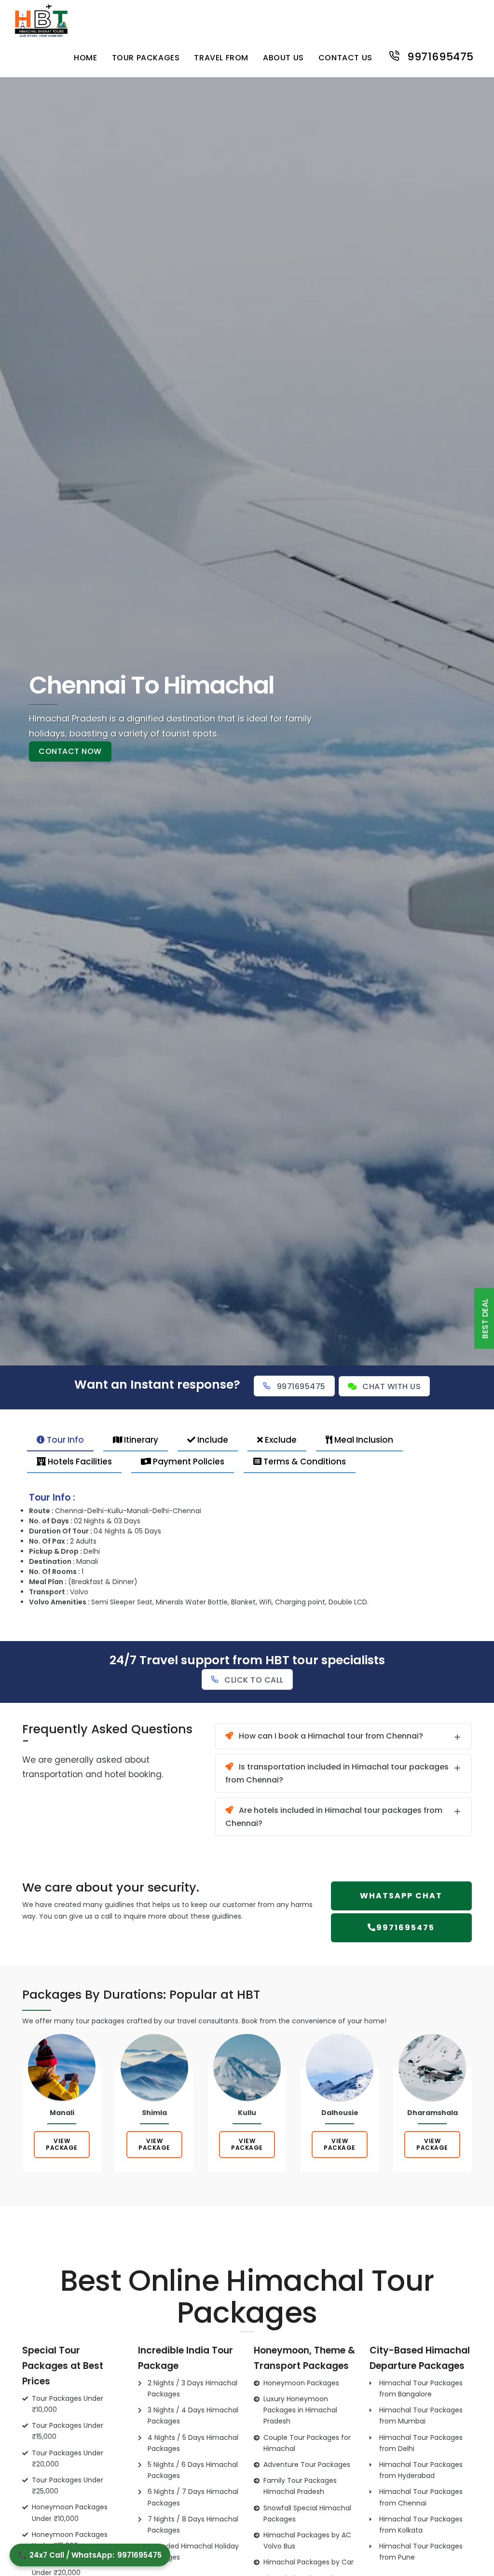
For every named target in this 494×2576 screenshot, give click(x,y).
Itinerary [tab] (140, 1440)
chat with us (391, 1386)
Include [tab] (212, 1440)
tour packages (146, 58)
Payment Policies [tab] (188, 1462)
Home (85, 58)
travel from (221, 58)
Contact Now (70, 751)
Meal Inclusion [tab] (363, 1440)
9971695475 (439, 56)
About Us (283, 58)
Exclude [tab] (280, 1440)
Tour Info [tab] (64, 1440)
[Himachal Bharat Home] (41, 19)
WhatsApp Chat (401, 1896)
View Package (62, 2144)
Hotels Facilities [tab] (79, 1462)
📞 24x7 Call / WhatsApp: (90, 2555)
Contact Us (345, 58)
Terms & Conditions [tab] (304, 1462)
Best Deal (485, 1319)
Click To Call (254, 1680)
